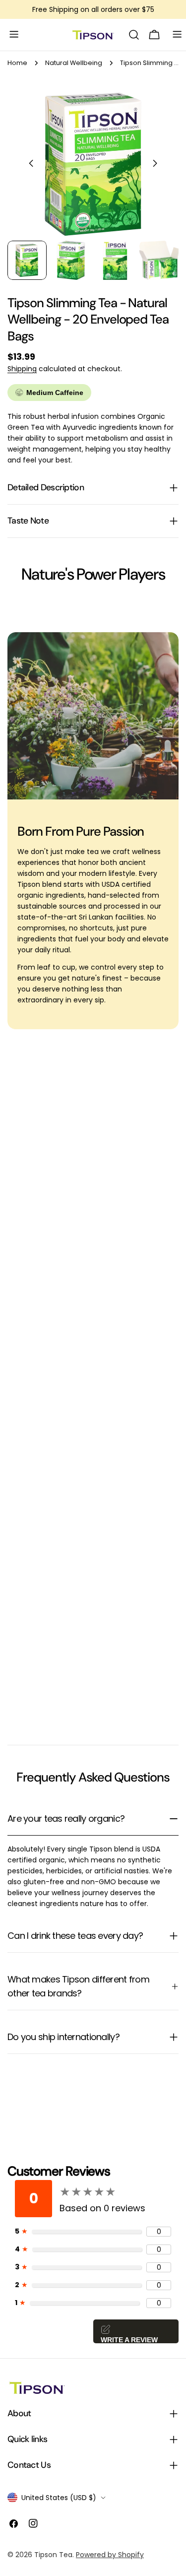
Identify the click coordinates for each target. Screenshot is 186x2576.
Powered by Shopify (110, 2555)
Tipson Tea (53, 2555)
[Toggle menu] (11, 35)
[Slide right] (155, 164)
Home (17, 63)
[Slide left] (31, 164)
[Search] (134, 35)
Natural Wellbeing (74, 63)
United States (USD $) (59, 2498)
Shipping (22, 369)
